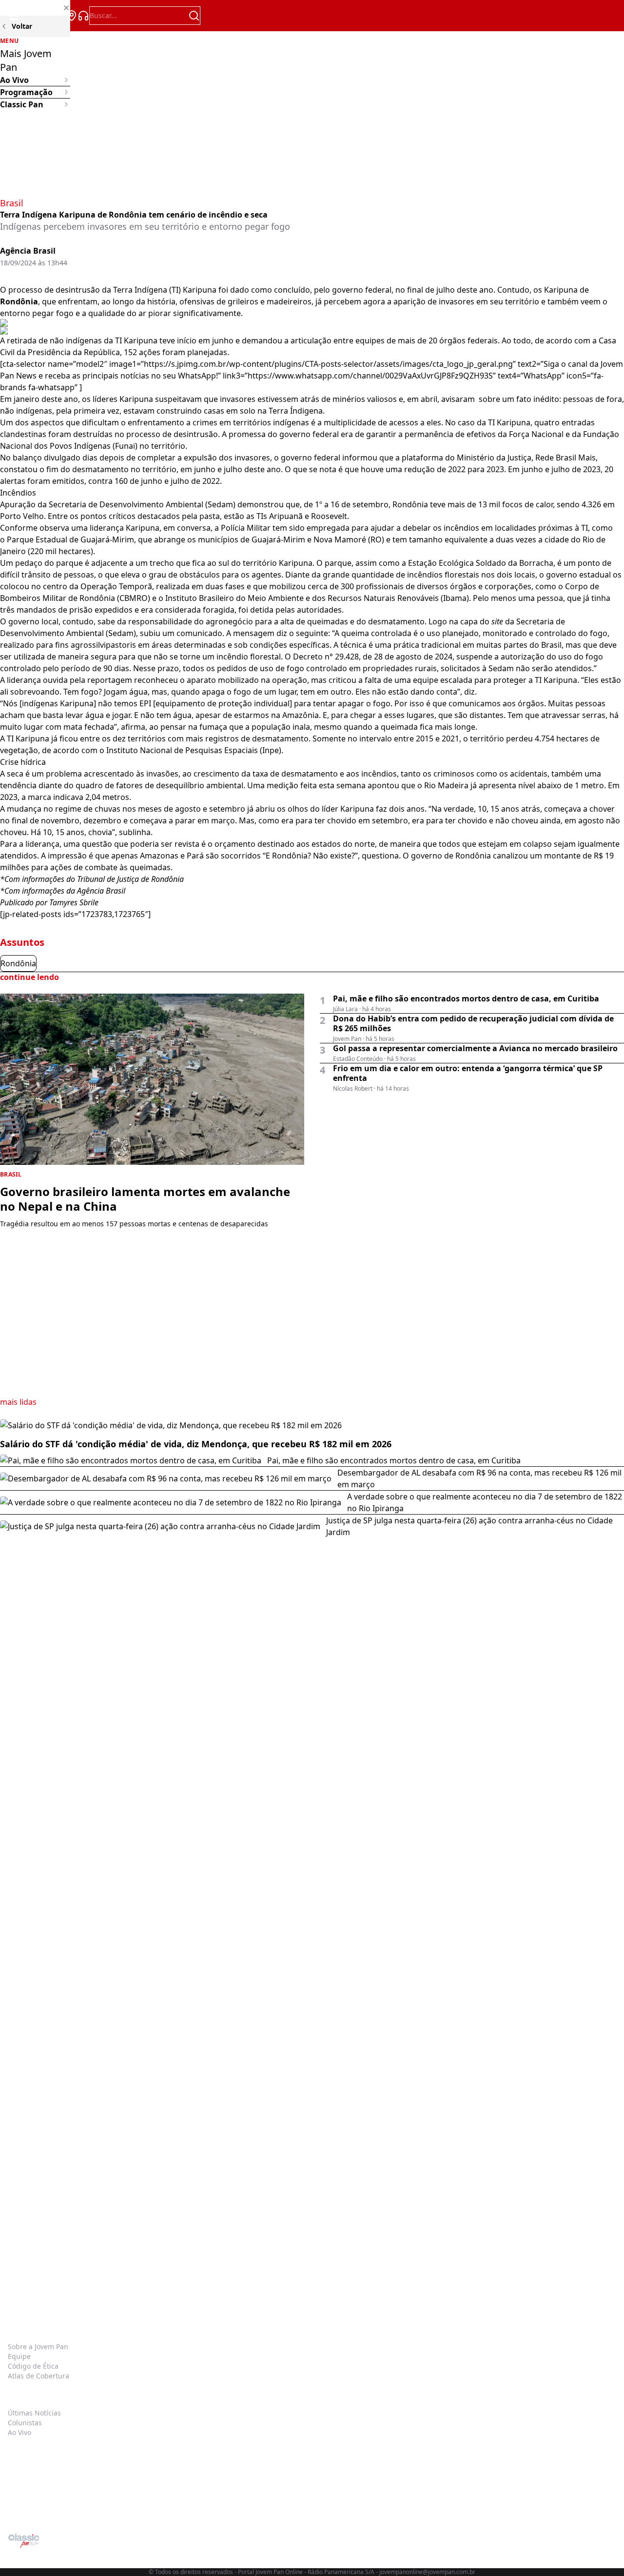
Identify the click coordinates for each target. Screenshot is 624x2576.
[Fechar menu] (35, 8)
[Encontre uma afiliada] (72, 16)
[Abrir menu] (14, 16)
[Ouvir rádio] (83, 16)
